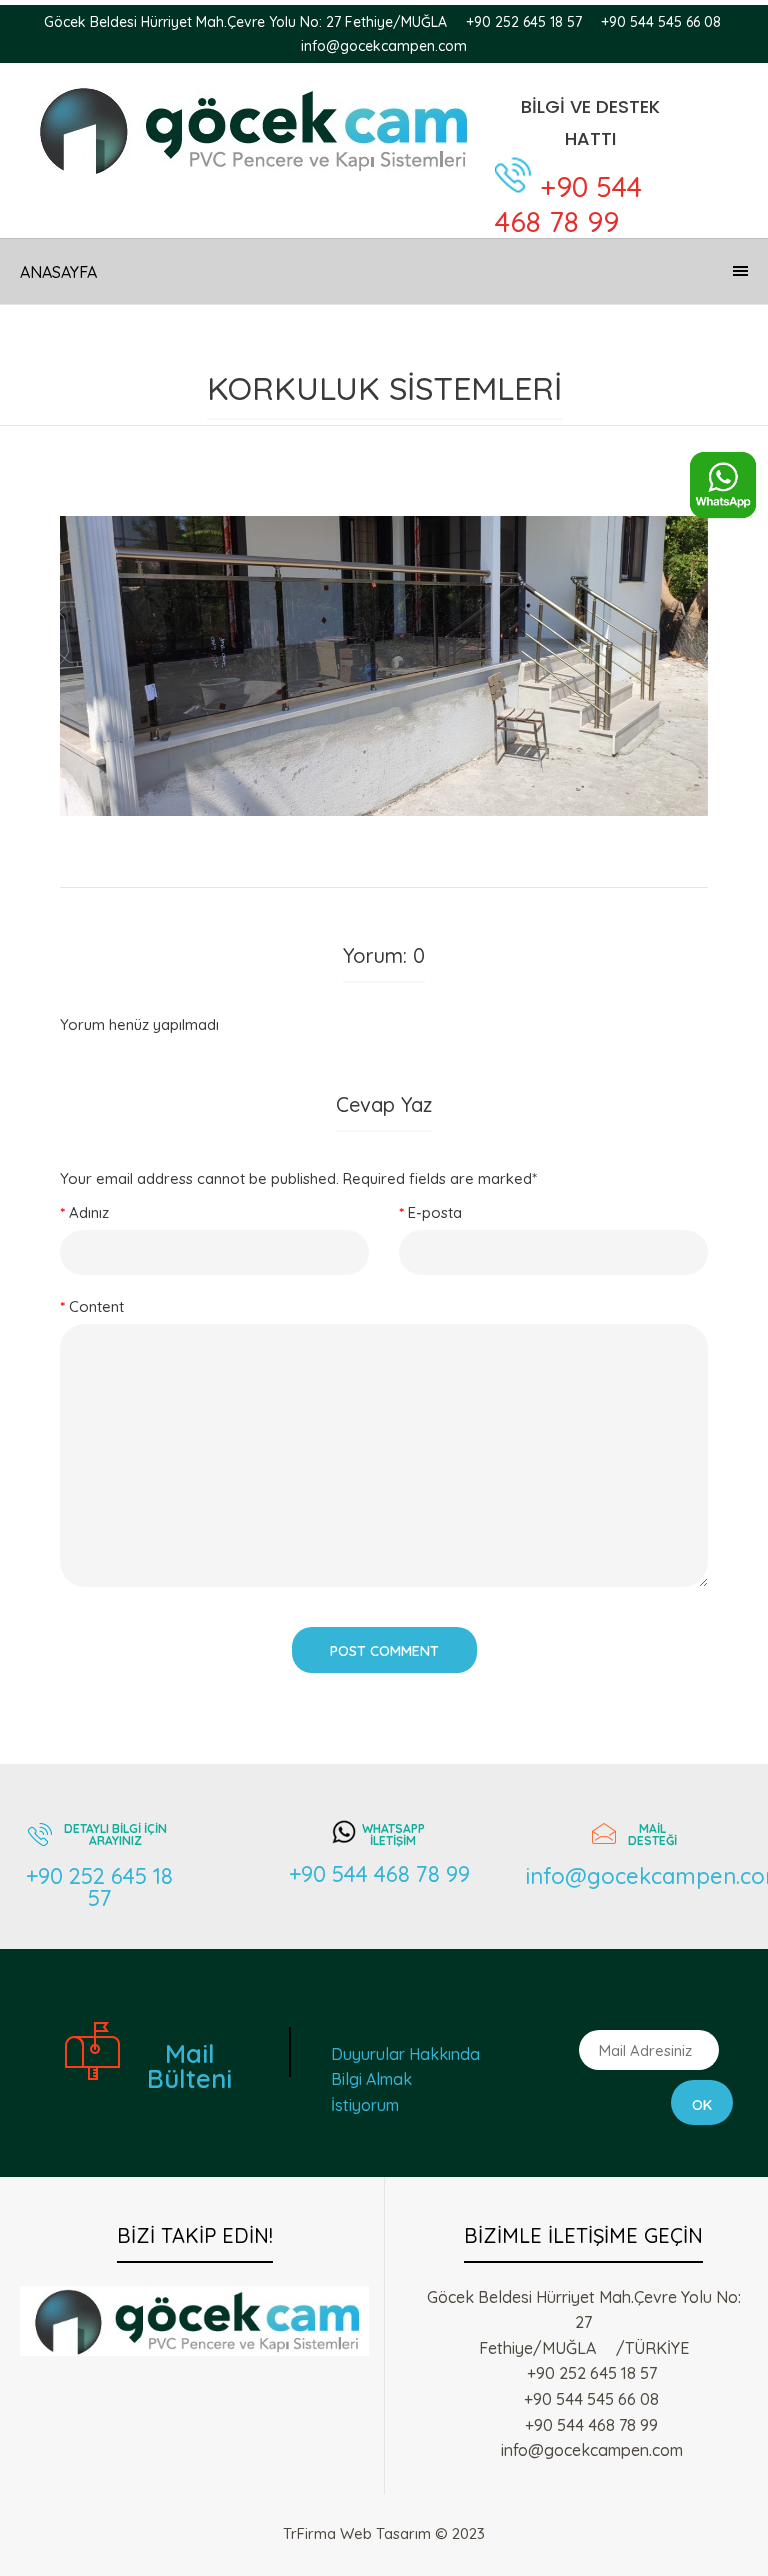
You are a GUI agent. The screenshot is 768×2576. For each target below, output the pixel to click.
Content (96, 1306)
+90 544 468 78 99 (568, 204)
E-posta (435, 1212)
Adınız (89, 1212)
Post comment (384, 1651)
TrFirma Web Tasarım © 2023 (384, 2533)
